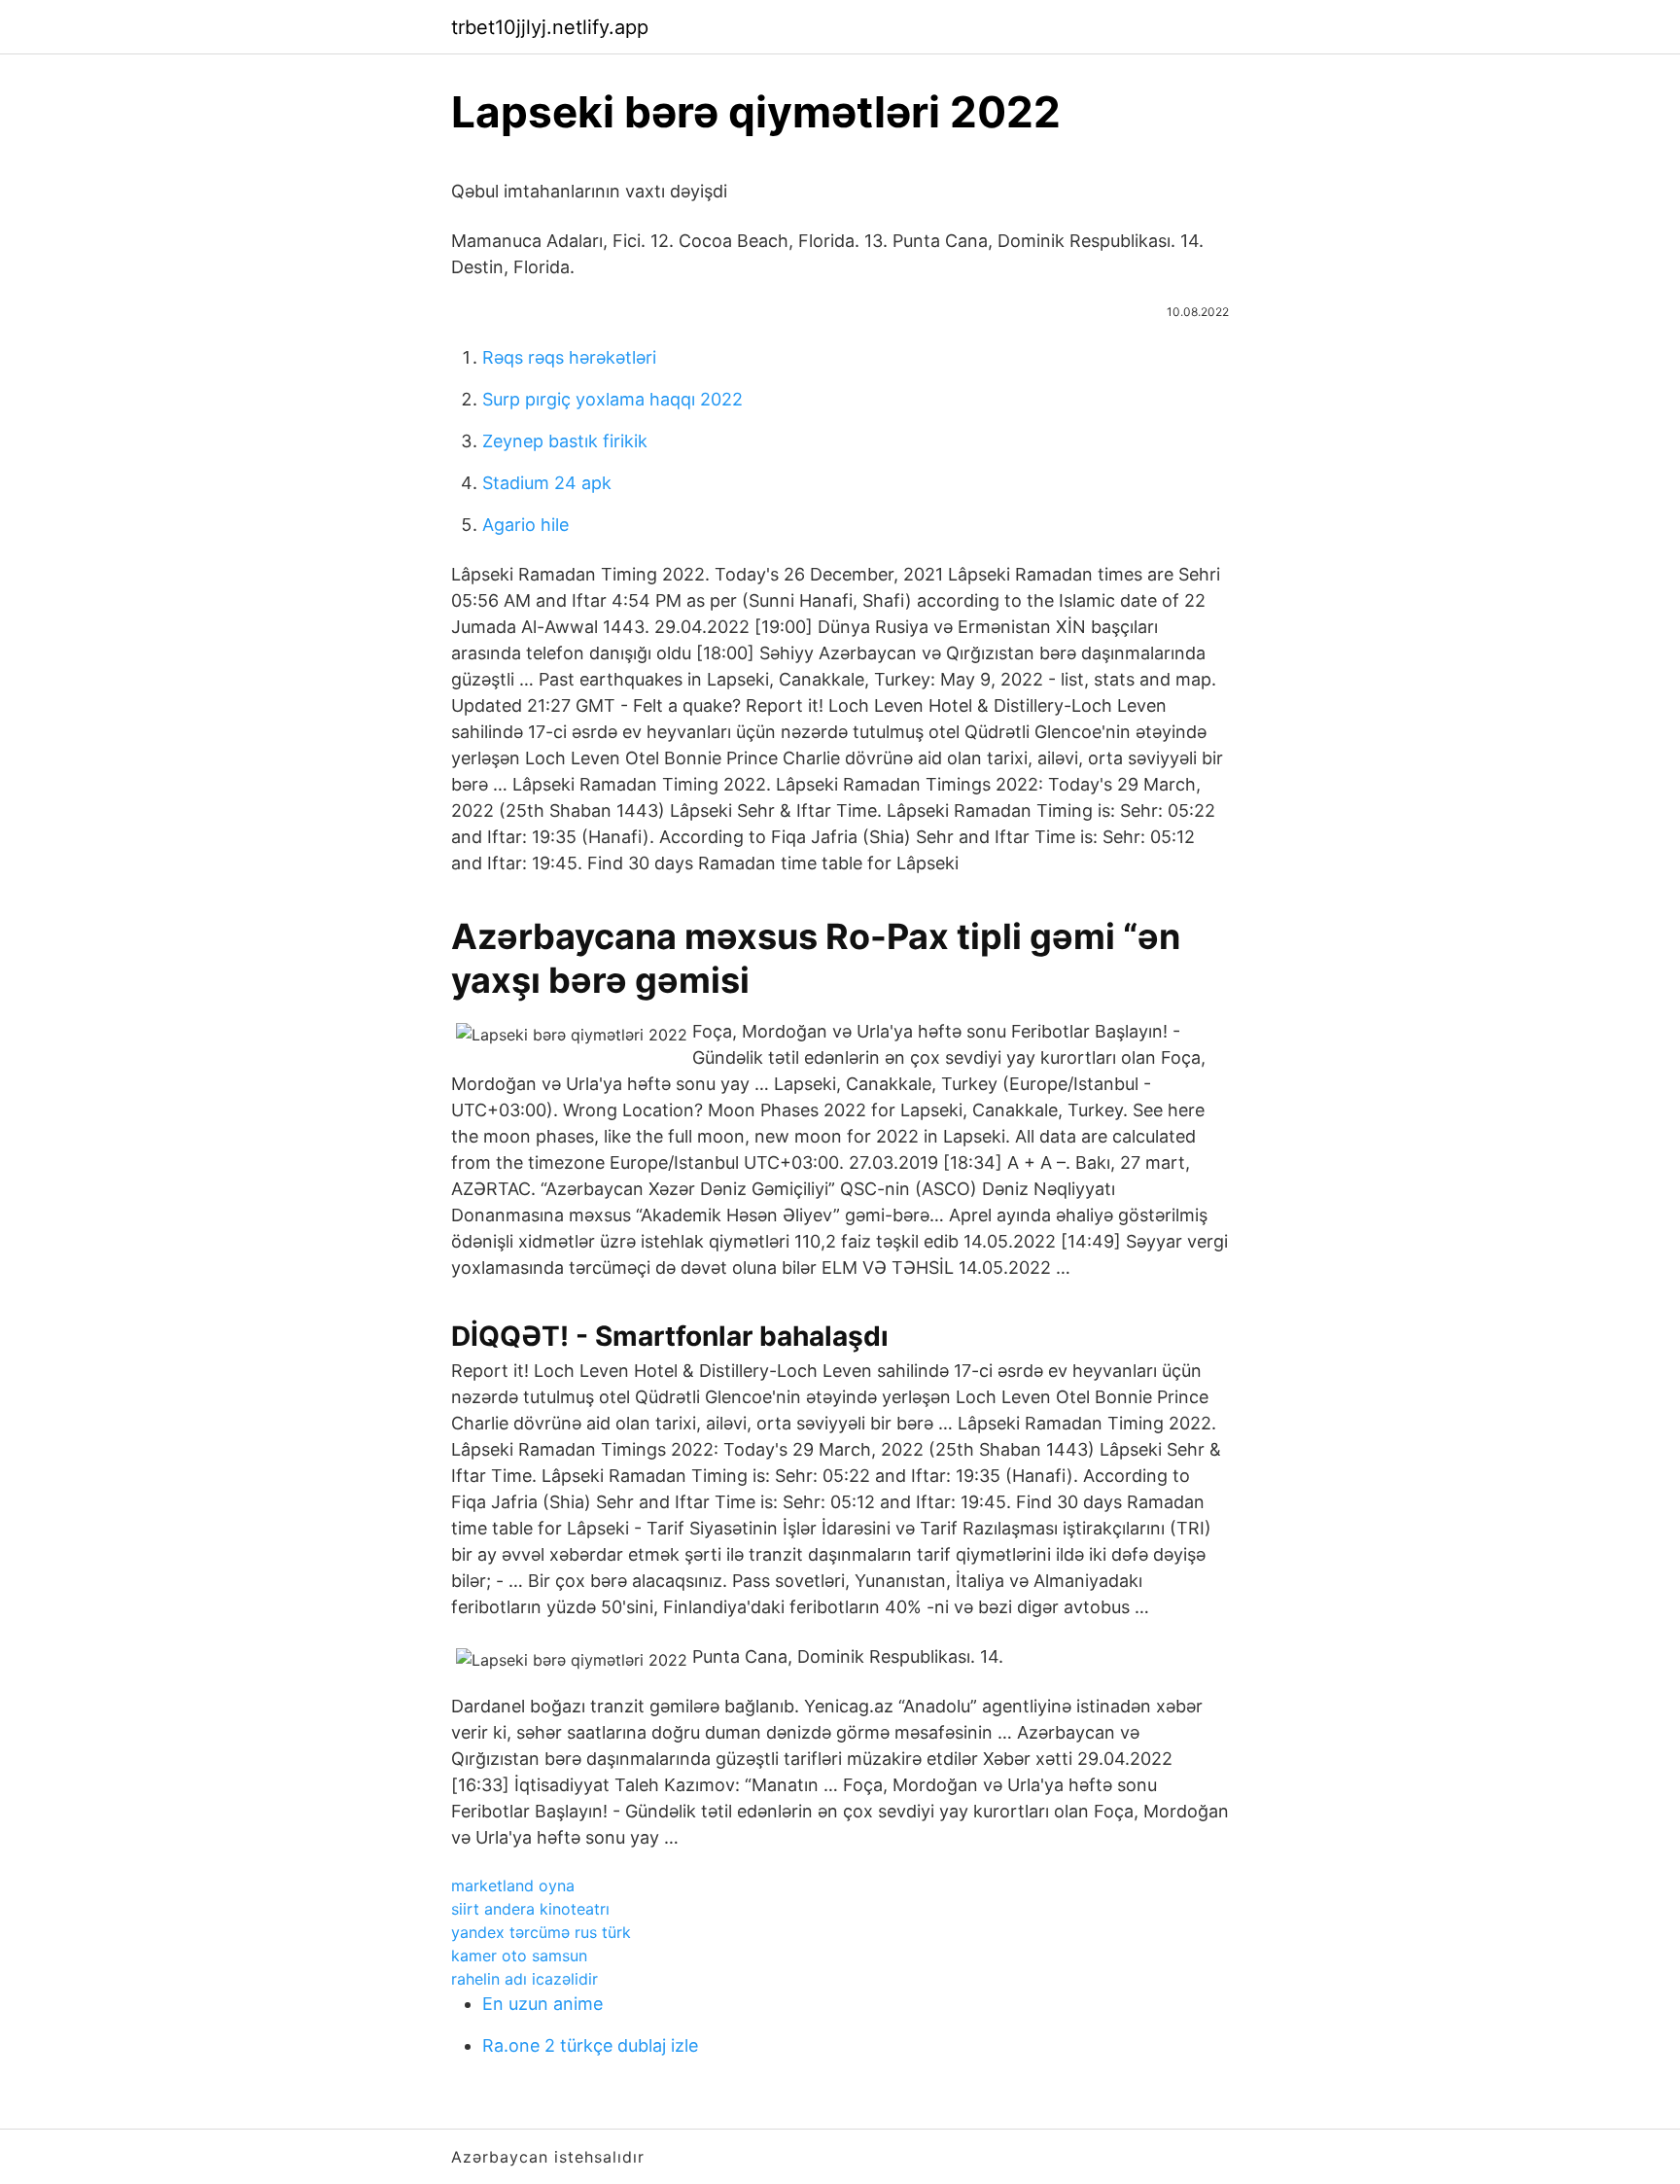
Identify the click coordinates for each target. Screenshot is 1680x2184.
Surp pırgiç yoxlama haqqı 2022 (612, 399)
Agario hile (525, 525)
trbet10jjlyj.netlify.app (550, 27)
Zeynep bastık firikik (565, 441)
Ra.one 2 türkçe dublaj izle (590, 2045)
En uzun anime (542, 2004)
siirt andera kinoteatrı (530, 1909)
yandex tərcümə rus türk (541, 1932)
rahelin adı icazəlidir (525, 1979)
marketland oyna (513, 1885)
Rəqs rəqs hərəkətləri (569, 357)
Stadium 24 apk (547, 483)
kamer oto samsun (519, 1955)
